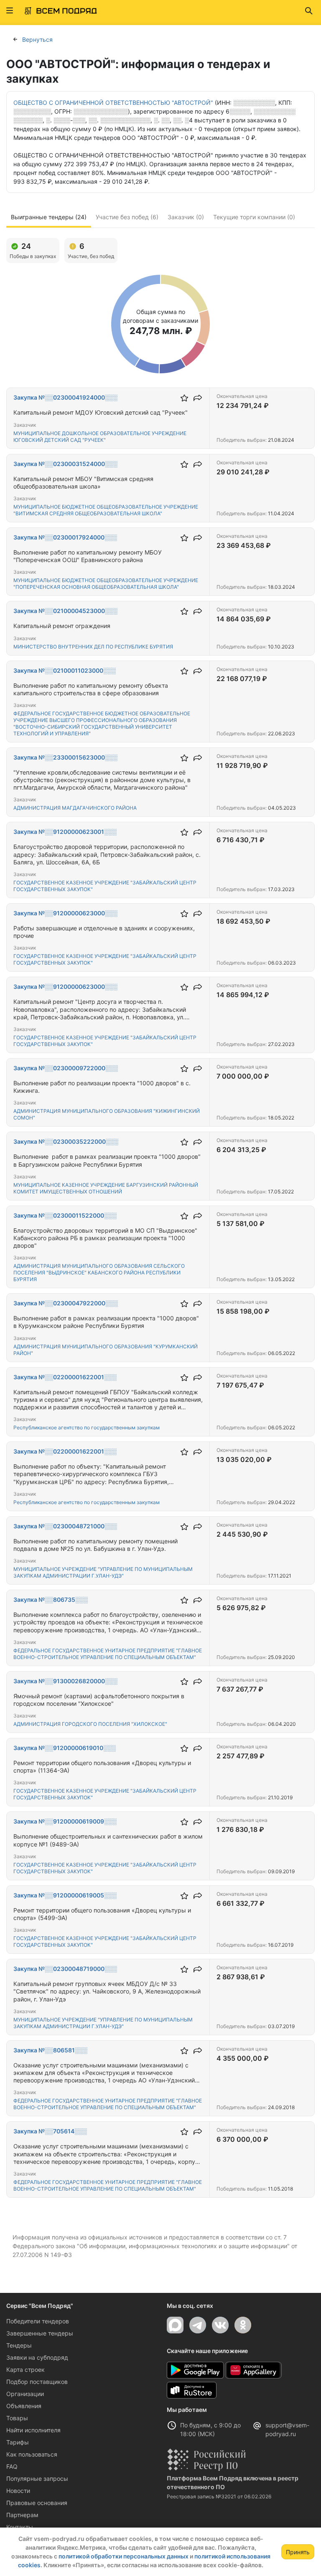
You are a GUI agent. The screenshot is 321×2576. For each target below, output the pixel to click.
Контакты (20, 2527)
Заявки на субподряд (37, 2357)
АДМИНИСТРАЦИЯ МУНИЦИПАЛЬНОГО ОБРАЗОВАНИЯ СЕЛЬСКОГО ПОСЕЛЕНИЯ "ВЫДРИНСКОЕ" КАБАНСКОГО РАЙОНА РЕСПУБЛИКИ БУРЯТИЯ (99, 1273)
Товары (17, 2418)
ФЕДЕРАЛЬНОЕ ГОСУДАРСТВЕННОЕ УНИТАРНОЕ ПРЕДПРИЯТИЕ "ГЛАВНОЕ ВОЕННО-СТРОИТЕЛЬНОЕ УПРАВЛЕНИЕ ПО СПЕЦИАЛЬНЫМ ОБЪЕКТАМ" (108, 1654)
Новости (18, 2491)
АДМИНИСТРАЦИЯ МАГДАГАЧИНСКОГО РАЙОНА (75, 808)
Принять (298, 2552)
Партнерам (22, 2515)
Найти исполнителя (33, 2430)
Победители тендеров (38, 2321)
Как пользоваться (32, 2454)
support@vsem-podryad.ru (287, 2429)
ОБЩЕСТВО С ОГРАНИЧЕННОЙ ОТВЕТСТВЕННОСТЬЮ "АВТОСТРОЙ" (113, 103)
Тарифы (18, 2442)
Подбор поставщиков (37, 2382)
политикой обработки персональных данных (124, 2556)
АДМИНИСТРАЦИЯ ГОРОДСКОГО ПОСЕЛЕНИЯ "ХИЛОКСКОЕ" (90, 1724)
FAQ (12, 2466)
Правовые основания (37, 2503)
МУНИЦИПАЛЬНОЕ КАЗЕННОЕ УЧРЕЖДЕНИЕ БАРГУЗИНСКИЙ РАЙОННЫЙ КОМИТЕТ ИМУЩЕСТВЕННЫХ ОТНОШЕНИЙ (106, 1188)
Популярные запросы (37, 2478)
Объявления (24, 2406)
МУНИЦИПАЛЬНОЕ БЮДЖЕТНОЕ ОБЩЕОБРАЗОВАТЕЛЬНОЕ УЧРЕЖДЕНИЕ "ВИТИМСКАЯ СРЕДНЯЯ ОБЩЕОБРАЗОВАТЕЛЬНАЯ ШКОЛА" (106, 510)
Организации (25, 2394)
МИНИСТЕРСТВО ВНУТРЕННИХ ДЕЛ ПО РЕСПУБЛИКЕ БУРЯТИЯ (93, 647)
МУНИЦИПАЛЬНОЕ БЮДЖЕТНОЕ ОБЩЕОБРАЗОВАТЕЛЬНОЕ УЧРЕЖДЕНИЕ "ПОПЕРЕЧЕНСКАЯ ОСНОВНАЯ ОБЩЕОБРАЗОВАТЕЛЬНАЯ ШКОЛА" (106, 584)
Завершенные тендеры (40, 2333)
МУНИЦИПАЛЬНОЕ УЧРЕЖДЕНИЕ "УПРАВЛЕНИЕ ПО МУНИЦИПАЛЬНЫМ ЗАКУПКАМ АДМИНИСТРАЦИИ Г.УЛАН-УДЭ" (103, 1572)
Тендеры (19, 2345)
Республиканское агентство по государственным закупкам (87, 1427)
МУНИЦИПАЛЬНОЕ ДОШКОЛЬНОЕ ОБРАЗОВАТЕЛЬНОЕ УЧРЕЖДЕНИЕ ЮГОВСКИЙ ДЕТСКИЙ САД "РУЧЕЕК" (100, 437)
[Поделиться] (198, 398)
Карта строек (25, 2370)
